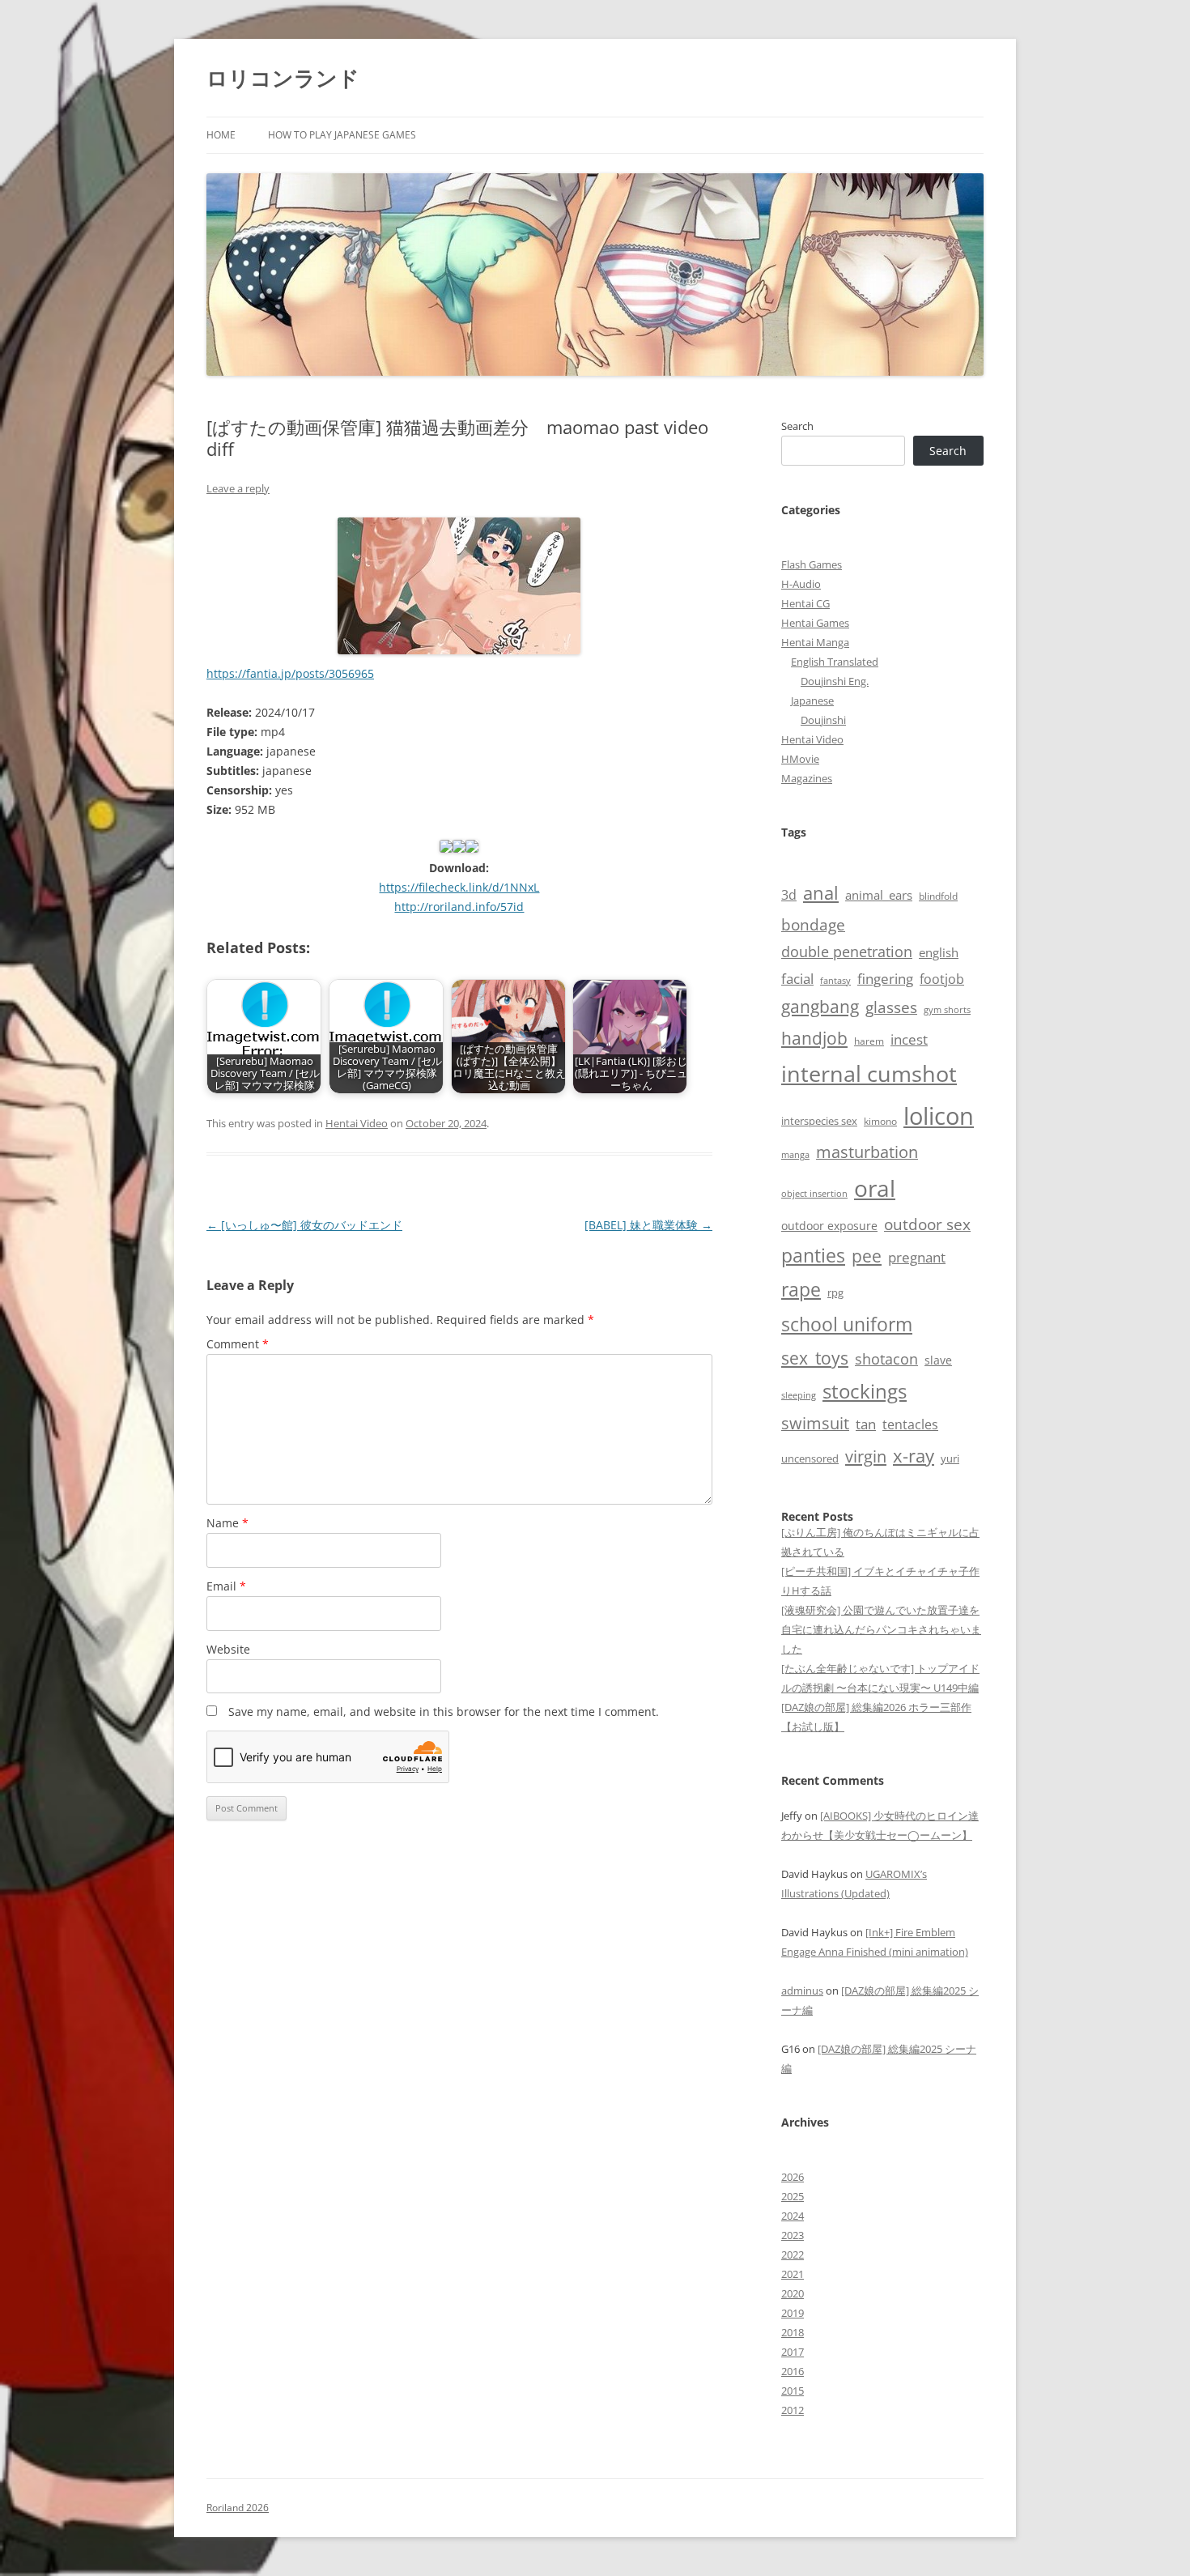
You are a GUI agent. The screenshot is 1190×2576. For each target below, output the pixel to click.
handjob (814, 1038)
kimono (880, 1121)
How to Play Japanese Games (342, 135)
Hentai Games (815, 623)
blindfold (938, 896)
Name (227, 1523)
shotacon (886, 1359)
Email (226, 1586)
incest (909, 1039)
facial (797, 978)
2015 (793, 2391)
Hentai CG (805, 603)
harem (869, 1041)
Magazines (807, 778)
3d (789, 895)
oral (875, 1188)
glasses (891, 1007)
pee (867, 1256)
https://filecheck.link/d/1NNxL (459, 887)
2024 (793, 2216)
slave (938, 1360)
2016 (793, 2371)
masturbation (867, 1152)
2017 (793, 2352)
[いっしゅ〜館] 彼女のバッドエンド (304, 1225)
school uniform (847, 1324)
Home (221, 135)
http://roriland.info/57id (459, 907)
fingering (885, 978)
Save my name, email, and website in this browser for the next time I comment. (444, 1712)
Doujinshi (823, 720)
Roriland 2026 (238, 2508)
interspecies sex (819, 1121)
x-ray (914, 1456)
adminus (802, 1991)
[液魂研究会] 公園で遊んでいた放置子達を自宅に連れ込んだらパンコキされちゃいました (881, 1629)
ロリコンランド (283, 78)
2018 (793, 2332)
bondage (813, 924)
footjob (942, 979)
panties (813, 1255)
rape (801, 1290)
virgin (866, 1456)
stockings (865, 1391)
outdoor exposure (829, 1226)
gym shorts (947, 1010)
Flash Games (812, 564)
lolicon (939, 1116)
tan (866, 1424)
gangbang (820, 1007)
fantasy (835, 980)
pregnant (917, 1257)
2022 (793, 2255)
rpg (835, 1292)
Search (797, 426)
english (939, 952)
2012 (793, 2410)
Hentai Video (357, 1123)
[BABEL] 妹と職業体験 (648, 1225)
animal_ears (879, 895)
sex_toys (815, 1358)
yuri (950, 1458)
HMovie (800, 759)
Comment (238, 1344)
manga (795, 1154)
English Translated (835, 662)
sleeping (799, 1395)
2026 (793, 2177)
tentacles (910, 1424)
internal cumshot (869, 1073)
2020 (793, 2293)
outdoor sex (927, 1224)
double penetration (847, 952)
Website (228, 1649)
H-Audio (801, 584)
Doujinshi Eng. (835, 681)
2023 (793, 2235)
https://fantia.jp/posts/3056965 (290, 673)
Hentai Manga (815, 642)
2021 (793, 2274)
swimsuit (815, 1423)
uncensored (810, 1458)
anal (821, 893)
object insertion (814, 1193)
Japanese (812, 700)
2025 (793, 2196)
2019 (793, 2313)
